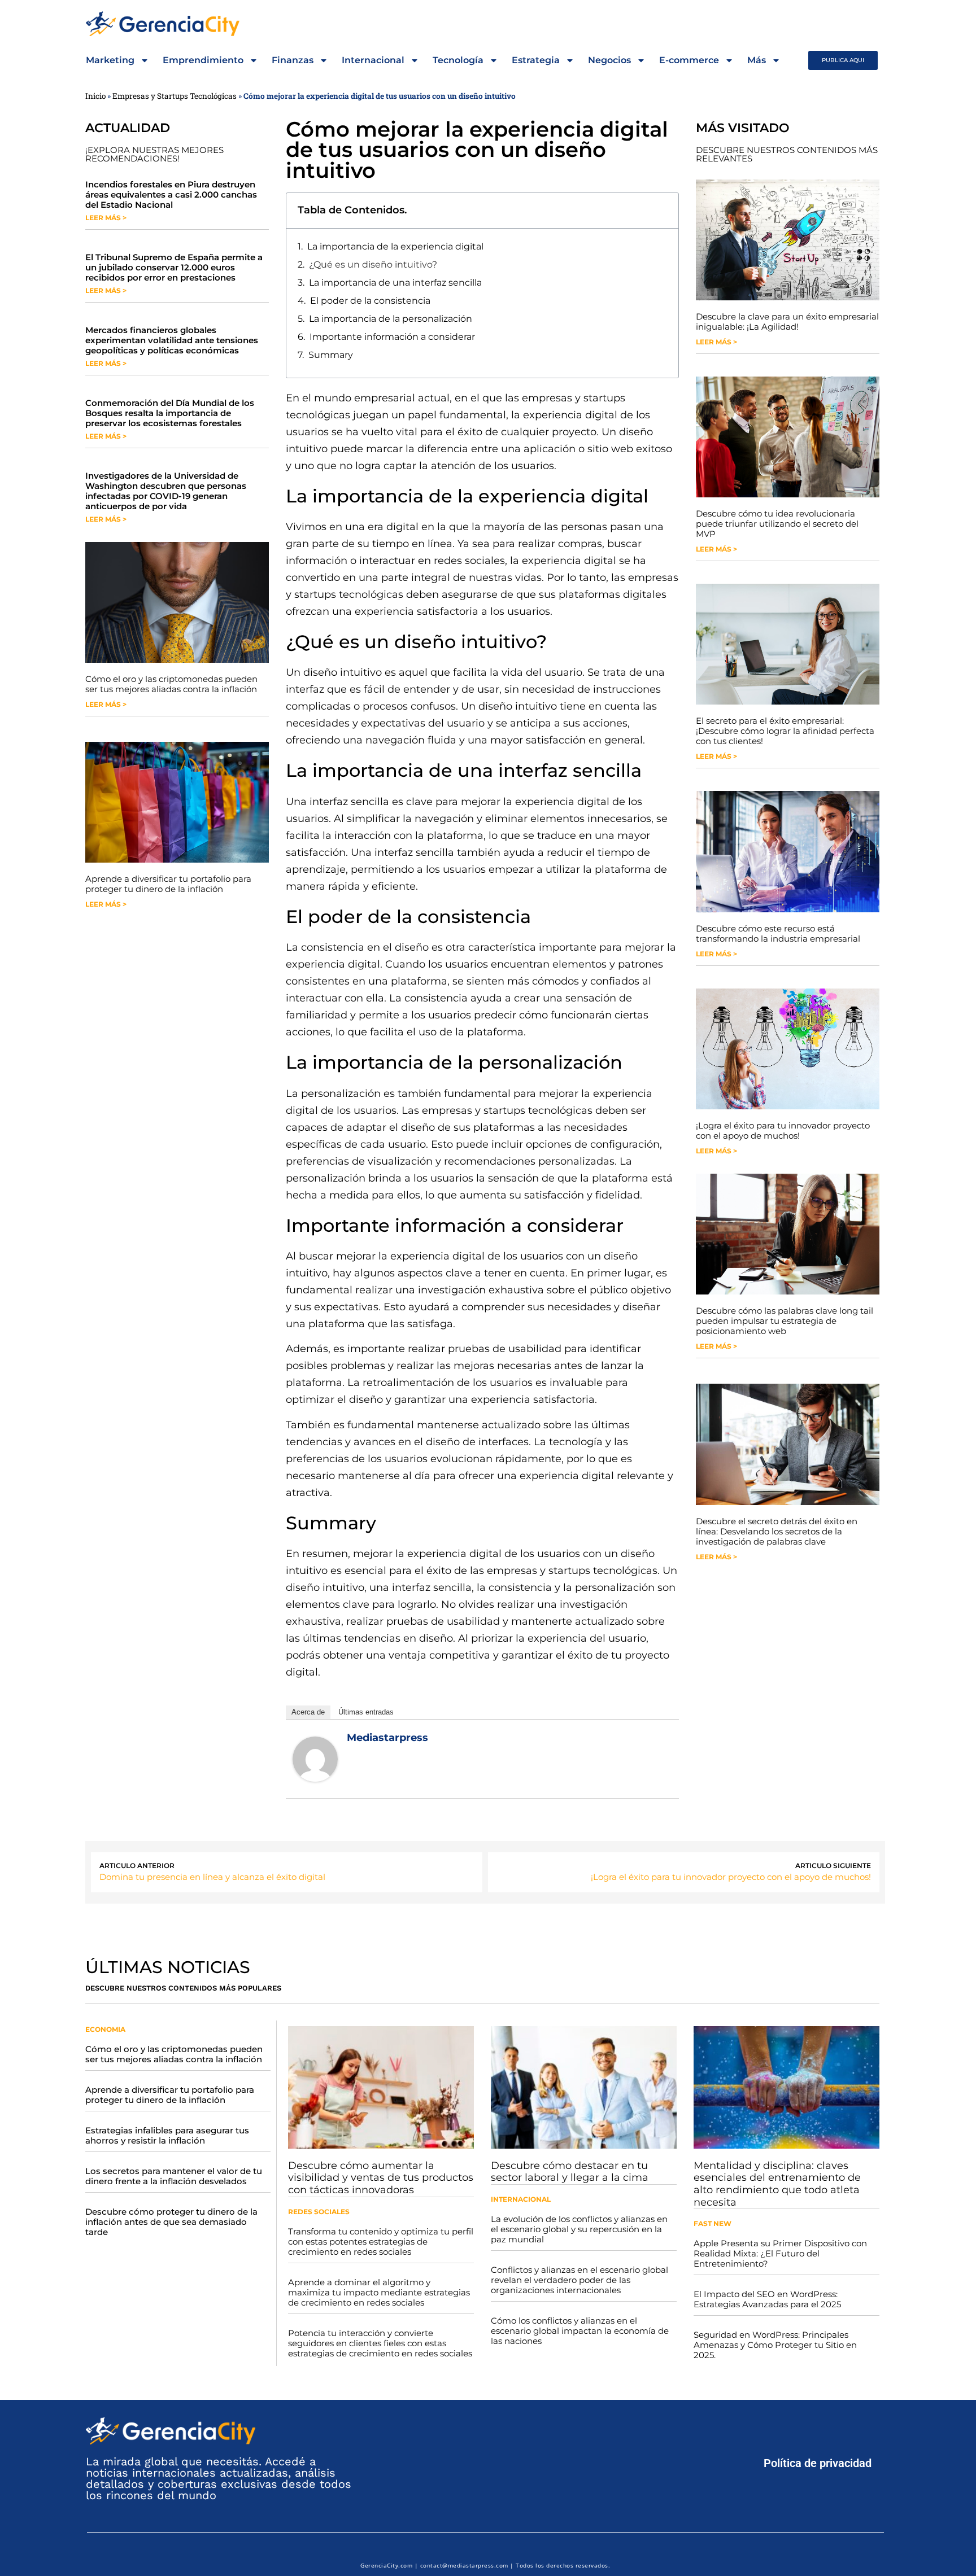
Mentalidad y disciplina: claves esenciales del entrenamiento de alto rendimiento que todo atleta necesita (777, 2184)
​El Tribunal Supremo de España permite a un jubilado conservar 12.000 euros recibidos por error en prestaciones (174, 267)
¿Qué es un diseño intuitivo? (373, 264)
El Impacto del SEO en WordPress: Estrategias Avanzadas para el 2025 (767, 2299)
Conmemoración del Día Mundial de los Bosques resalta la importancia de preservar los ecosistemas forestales (170, 413)
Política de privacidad (818, 2463)
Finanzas (293, 60)
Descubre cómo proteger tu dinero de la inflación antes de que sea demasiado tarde (171, 2222)
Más (757, 60)
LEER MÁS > (106, 218)
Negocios (609, 60)
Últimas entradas (366, 1712)
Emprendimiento (203, 60)
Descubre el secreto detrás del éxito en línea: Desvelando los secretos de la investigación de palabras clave (777, 1531)
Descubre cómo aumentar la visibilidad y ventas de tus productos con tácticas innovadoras (381, 2178)
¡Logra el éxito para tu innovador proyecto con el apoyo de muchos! (783, 1130)
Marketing (110, 60)
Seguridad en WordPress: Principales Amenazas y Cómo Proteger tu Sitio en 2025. (775, 2345)
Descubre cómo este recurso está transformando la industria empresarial (778, 933)
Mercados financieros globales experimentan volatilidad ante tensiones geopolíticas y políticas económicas (172, 340)
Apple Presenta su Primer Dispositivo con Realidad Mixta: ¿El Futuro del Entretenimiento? (780, 2253)
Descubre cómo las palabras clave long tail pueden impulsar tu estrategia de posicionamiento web (785, 1321)
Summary (331, 355)
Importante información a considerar (392, 337)
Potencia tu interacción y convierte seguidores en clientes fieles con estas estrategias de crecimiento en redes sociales (380, 2343)
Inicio (95, 96)
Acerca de (308, 1712)
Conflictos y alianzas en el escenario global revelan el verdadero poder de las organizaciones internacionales (579, 2280)
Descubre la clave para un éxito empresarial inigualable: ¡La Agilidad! (787, 322)
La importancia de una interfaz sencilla (395, 283)
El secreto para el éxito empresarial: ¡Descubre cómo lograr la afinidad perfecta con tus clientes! (785, 731)
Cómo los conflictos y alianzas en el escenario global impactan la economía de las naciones (580, 2331)
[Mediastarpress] (315, 1778)
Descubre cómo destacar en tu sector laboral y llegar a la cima (570, 2172)
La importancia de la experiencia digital (395, 246)
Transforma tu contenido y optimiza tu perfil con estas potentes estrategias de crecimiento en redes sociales (381, 2242)
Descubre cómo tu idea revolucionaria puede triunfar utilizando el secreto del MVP (777, 524)
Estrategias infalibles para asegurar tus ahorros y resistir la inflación (167, 2135)
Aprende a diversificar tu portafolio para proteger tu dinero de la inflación (168, 884)
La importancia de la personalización (391, 319)
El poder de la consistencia (370, 301)
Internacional (373, 60)
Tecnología (458, 60)
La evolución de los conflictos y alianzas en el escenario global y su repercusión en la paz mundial (579, 2229)
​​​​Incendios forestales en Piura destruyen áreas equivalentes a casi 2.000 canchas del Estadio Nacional (171, 194)
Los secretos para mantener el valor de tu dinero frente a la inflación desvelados (174, 2176)
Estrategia (536, 60)
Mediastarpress (387, 1738)
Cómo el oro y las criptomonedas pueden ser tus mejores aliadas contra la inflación (171, 684)
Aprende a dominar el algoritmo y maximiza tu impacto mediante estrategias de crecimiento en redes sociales (379, 2292)
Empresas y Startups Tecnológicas (175, 96)
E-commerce (689, 60)
